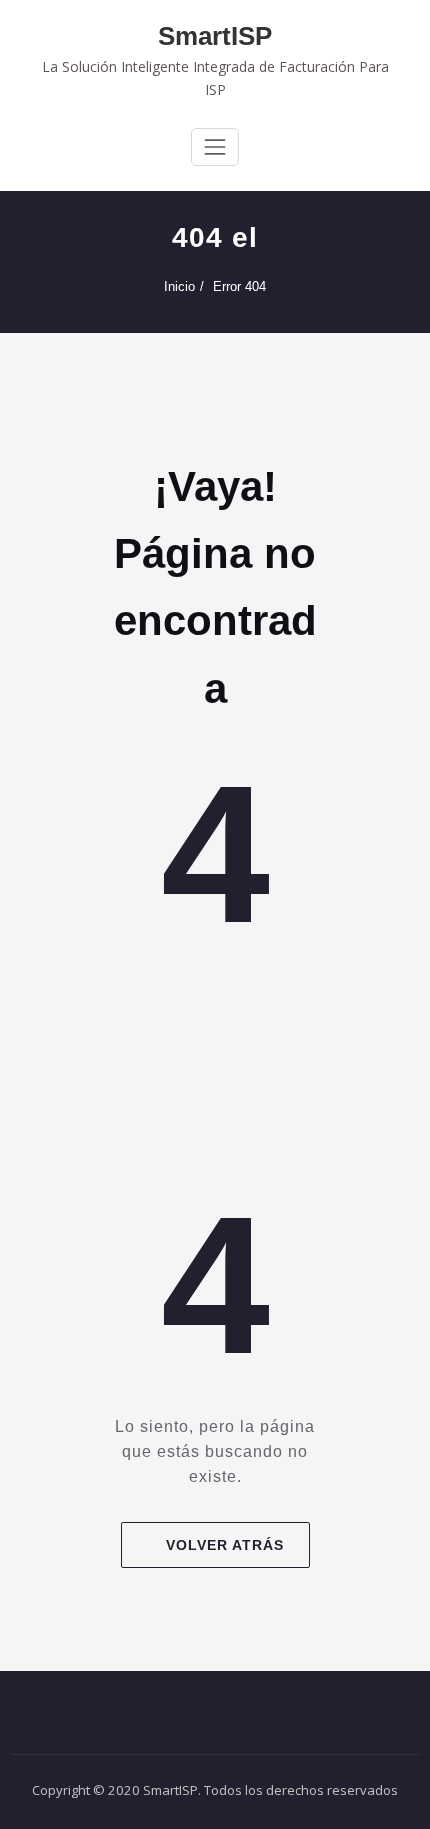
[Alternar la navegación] (215, 147)
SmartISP (215, 36)
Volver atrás (225, 1545)
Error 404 (239, 286)
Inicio (179, 286)
